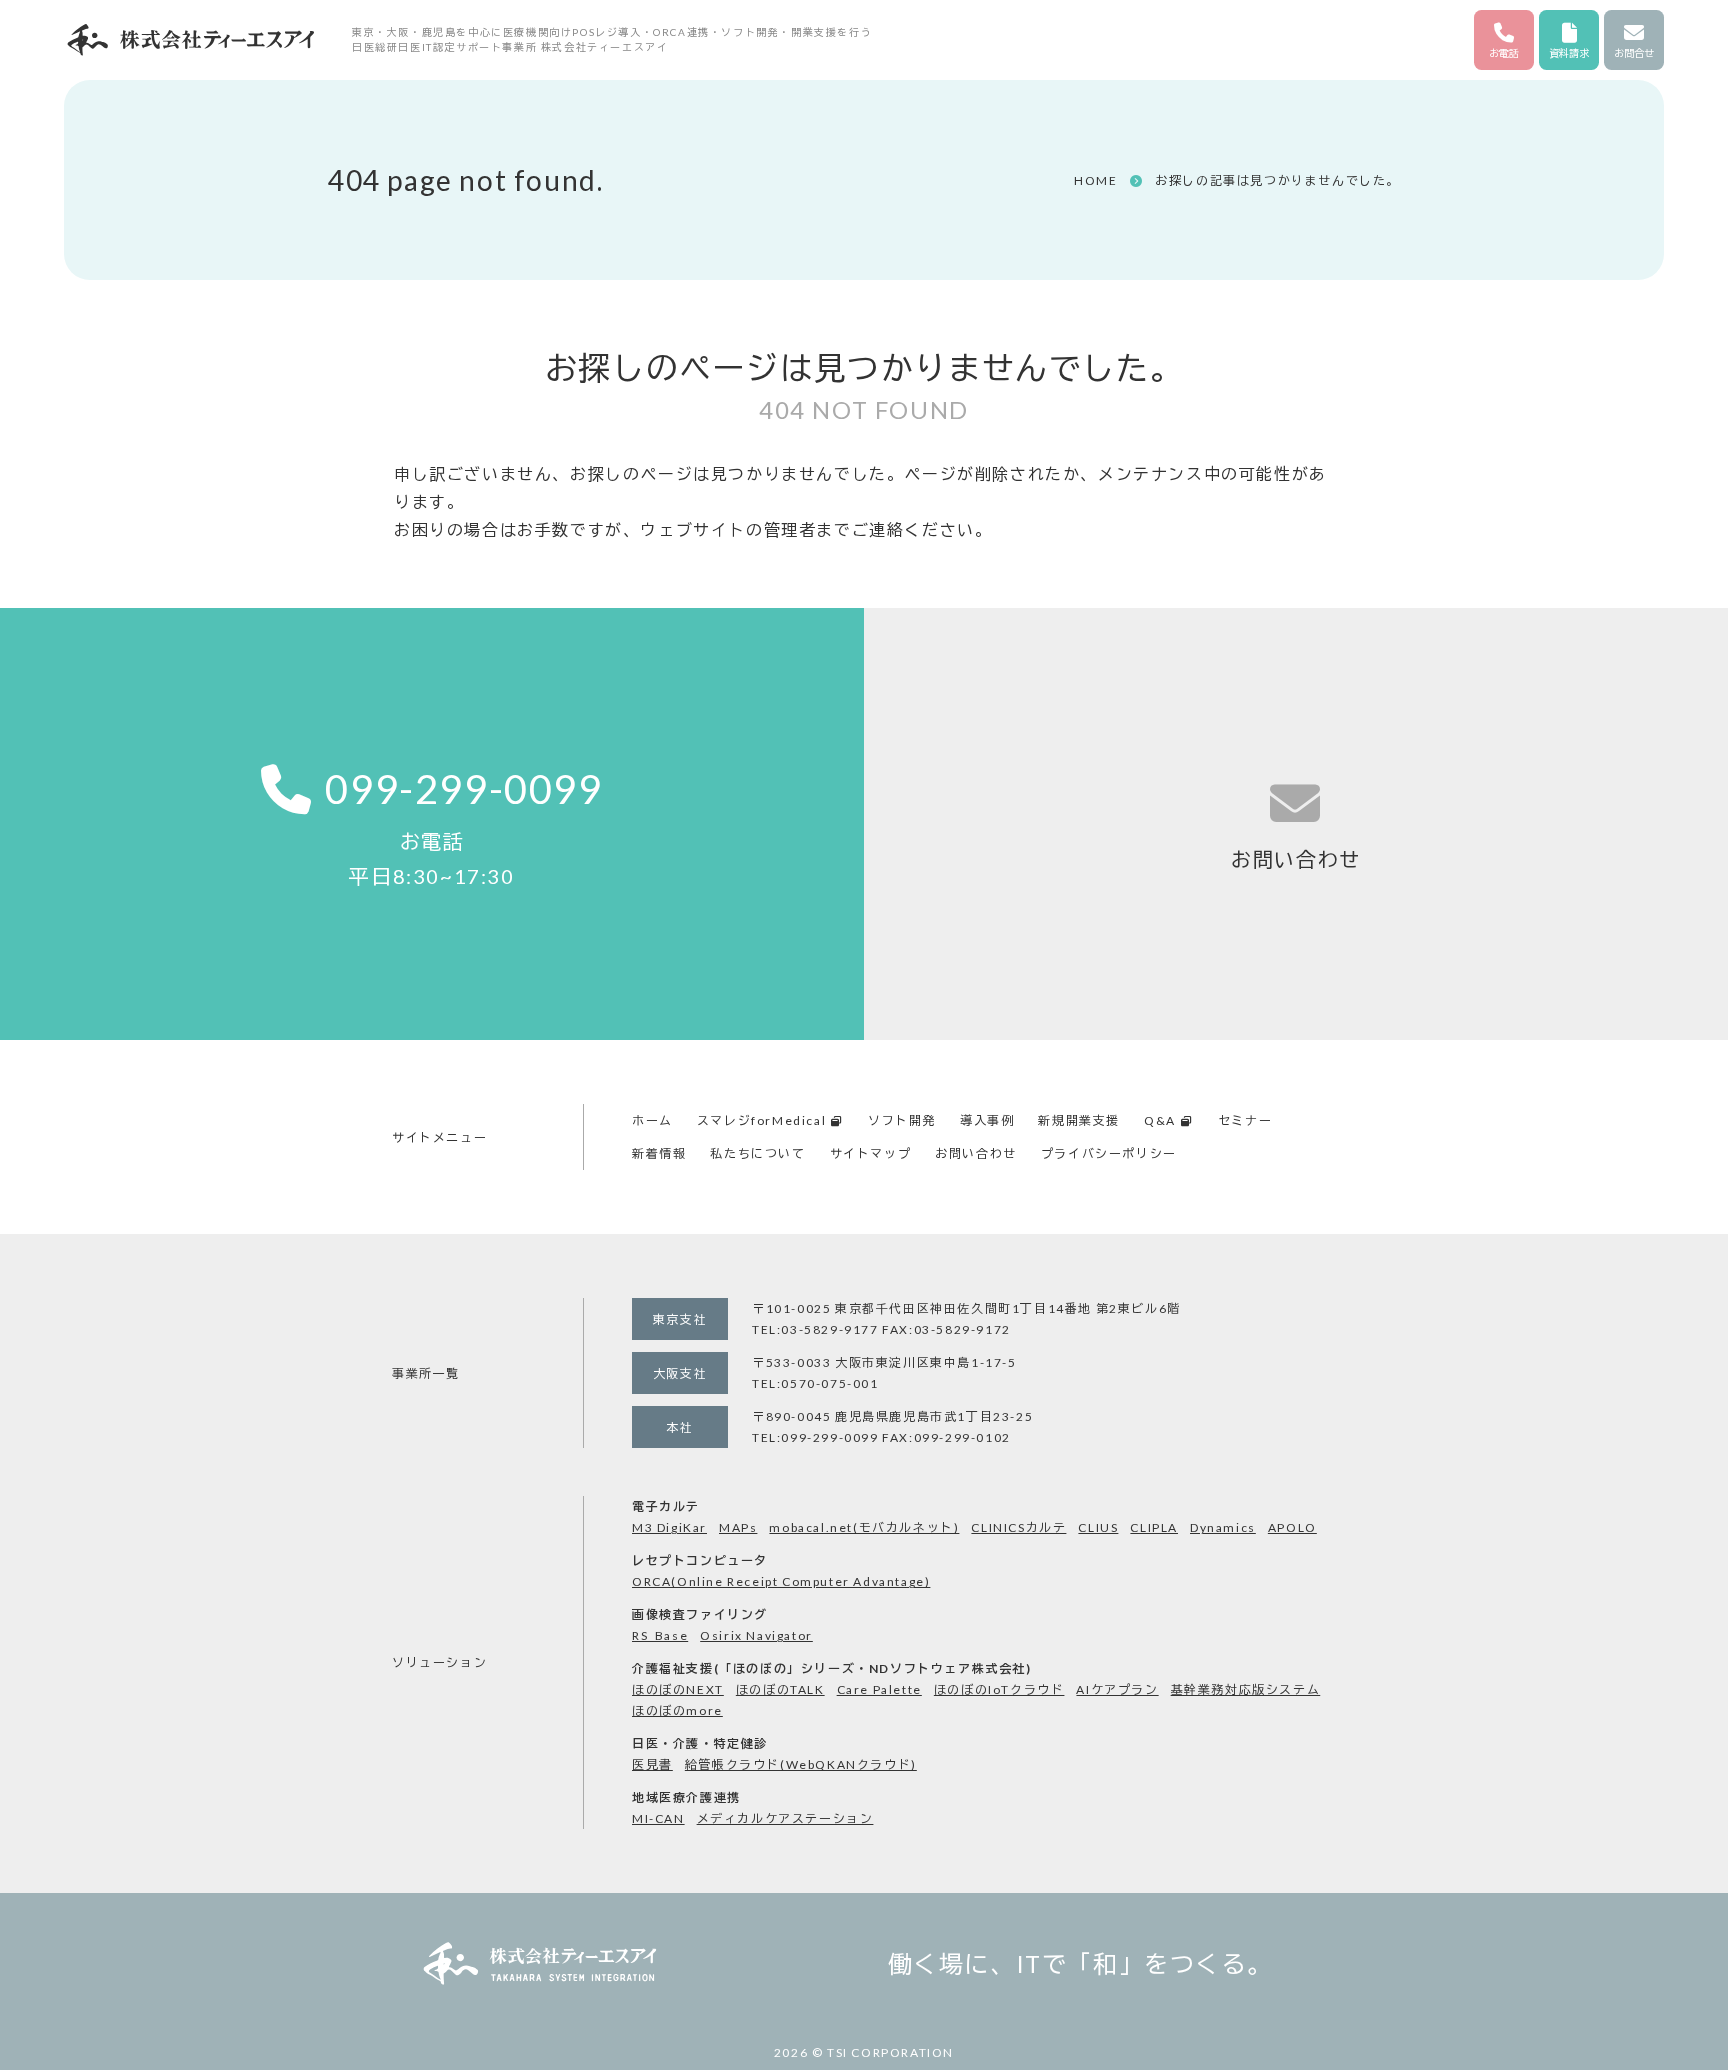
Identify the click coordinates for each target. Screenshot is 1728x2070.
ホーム (652, 1120)
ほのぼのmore (677, 1710)
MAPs (738, 1527)
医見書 (652, 1764)
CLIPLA (1154, 1527)
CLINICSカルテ (1018, 1527)
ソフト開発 (902, 1120)
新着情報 (659, 1153)
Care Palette (879, 1689)
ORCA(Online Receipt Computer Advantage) (781, 1581)
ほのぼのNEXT (678, 1689)
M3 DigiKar (669, 1527)
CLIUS (1098, 1527)
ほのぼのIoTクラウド (999, 1689)
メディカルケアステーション (785, 1818)
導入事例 (987, 1120)
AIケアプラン (1117, 1689)
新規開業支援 (1079, 1120)
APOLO (1292, 1527)
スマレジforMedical (761, 1120)
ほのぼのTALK (780, 1689)
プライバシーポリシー (1109, 1153)
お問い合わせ (976, 1153)
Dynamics (1223, 1527)
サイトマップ (871, 1153)
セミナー (1245, 1120)
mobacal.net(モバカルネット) (864, 1527)
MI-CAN (658, 1818)
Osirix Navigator (756, 1635)
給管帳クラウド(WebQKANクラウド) (801, 1764)
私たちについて (757, 1153)
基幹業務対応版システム (1246, 1689)
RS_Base (660, 1635)
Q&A (1160, 1120)
